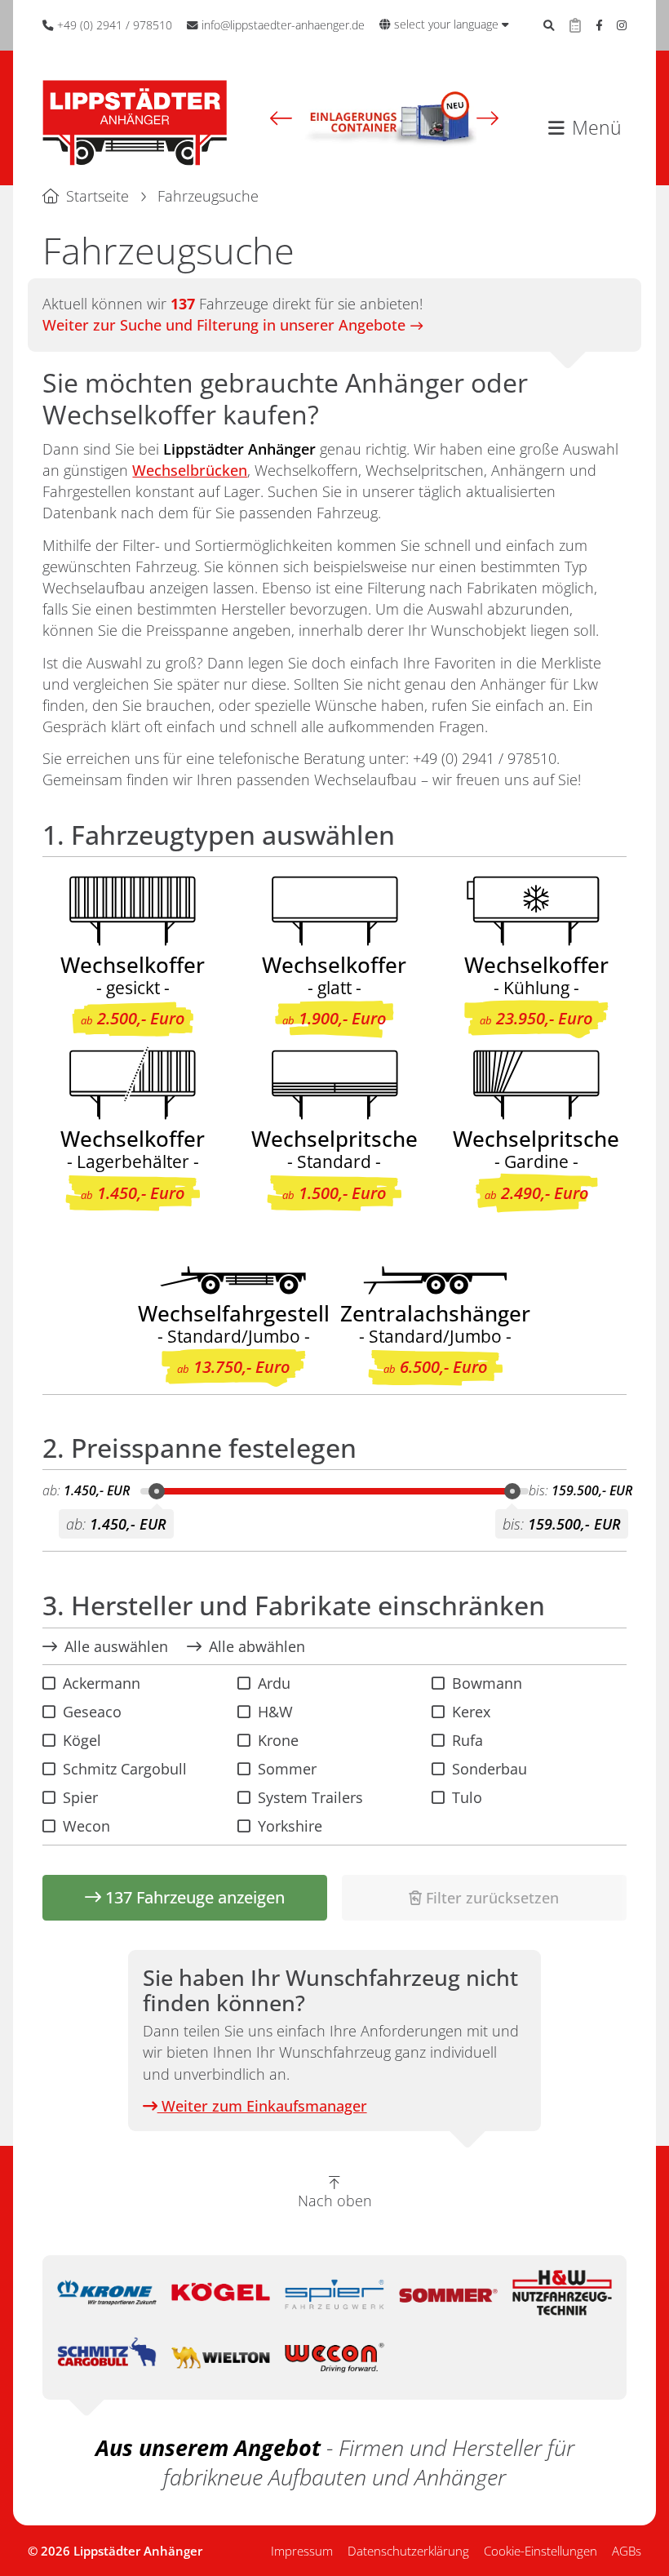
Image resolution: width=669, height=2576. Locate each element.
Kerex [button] (471, 1712)
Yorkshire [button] (290, 1826)
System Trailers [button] (310, 1797)
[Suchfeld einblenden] (549, 25)
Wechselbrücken (190, 470)
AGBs (627, 2551)
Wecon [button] (86, 1826)
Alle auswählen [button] (116, 1646)
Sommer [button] (287, 1769)
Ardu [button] (274, 1683)
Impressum (302, 2551)
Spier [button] (80, 1797)
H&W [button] (275, 1712)
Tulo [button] (467, 1797)
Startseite (97, 196)
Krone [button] (278, 1740)
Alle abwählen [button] (257, 1646)
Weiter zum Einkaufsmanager (262, 2106)
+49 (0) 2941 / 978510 (485, 758)
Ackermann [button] (102, 1683)
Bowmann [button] (487, 1683)
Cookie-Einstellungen (541, 2551)
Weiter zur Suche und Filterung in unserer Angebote (224, 325)
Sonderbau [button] (490, 1769)
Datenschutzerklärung (408, 2551)
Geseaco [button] (92, 1712)
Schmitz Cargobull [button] (125, 1769)
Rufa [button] (467, 1740)
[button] (281, 118)
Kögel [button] (82, 1740)
